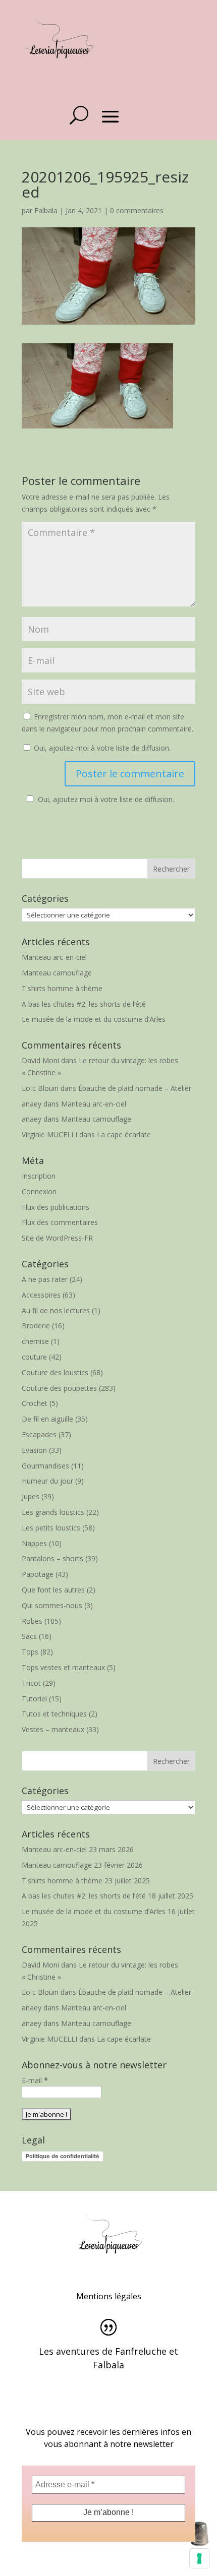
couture (34, 1357)
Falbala (46, 210)
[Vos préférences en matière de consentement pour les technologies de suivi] (199, 2558)
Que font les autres (53, 1590)
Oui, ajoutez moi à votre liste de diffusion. (106, 799)
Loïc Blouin (40, 1088)
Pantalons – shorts (52, 1558)
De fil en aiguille (47, 1419)
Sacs (29, 1636)
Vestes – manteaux (53, 1729)
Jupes (31, 1496)
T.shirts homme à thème (62, 988)
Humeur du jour (47, 1481)
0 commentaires (137, 210)
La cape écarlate (124, 1134)
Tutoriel (34, 1699)
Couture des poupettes (59, 1388)
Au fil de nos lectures (56, 1310)
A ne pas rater (45, 1279)
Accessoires (41, 1295)
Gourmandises (45, 1466)
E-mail (35, 2080)
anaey (32, 1104)
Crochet (35, 1403)
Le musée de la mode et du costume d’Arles (94, 1019)
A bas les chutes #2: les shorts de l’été (84, 1004)
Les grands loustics (53, 1512)
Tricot (31, 1683)
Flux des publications (56, 1207)
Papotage (38, 1574)
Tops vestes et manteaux (63, 1667)
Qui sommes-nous (52, 1605)
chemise (35, 1341)
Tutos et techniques (54, 1714)
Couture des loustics (55, 1372)
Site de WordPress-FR (57, 1238)
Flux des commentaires (60, 1222)
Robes (32, 1621)
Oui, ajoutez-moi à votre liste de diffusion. (101, 748)
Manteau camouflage (57, 973)
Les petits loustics (51, 1528)
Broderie (36, 1326)
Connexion (39, 1191)
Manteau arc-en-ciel (54, 957)
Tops (30, 1652)
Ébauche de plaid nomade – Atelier (135, 1088)
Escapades (39, 1434)
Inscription (39, 1176)
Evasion (34, 1450)
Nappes (34, 1543)
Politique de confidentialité (63, 2156)
